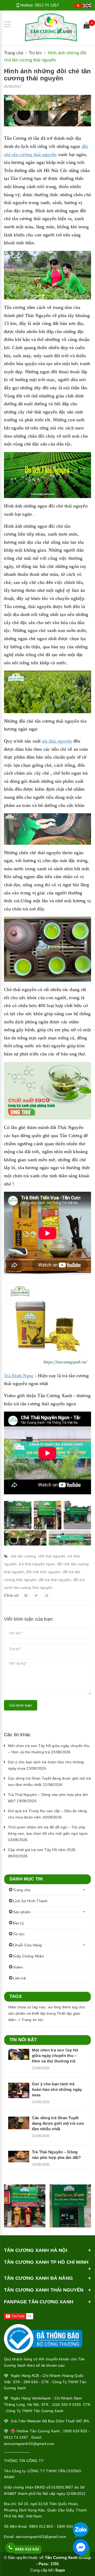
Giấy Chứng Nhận (28, 1956)
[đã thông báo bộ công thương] (43, 2337)
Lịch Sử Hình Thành (30, 1901)
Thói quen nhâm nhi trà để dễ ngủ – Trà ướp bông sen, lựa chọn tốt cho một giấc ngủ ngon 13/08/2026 (48, 1833)
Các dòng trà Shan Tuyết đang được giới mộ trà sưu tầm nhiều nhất (58, 2123)
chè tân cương (23, 1556)
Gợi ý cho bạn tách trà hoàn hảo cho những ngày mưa (57, 2089)
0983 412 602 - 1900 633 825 (55, 2526)
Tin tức (19, 1934)
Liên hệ (19, 1978)
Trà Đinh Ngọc (19, 1376)
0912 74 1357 (47, 5)
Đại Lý (18, 1923)
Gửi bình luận (21, 1705)
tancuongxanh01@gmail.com (41, 2537)
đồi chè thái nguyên (43, 1572)
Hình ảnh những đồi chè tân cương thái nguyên (47, 75)
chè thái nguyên (52, 1556)
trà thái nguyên (57, 741)
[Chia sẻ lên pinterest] (47, 1595)
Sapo (60, 2570)
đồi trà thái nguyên (55, 1580)
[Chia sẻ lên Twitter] (36, 1595)
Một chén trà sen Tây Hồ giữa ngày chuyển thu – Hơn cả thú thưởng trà (55, 2056)
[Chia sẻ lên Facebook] (26, 1595)
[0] (87, 26)
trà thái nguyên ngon (37, 1564)
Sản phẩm (22, 1912)
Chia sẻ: (12, 1595)
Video (18, 1967)
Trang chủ (22, 1890)
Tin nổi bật (23, 2040)
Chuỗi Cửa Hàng (27, 1945)
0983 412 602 (27, 2549)
